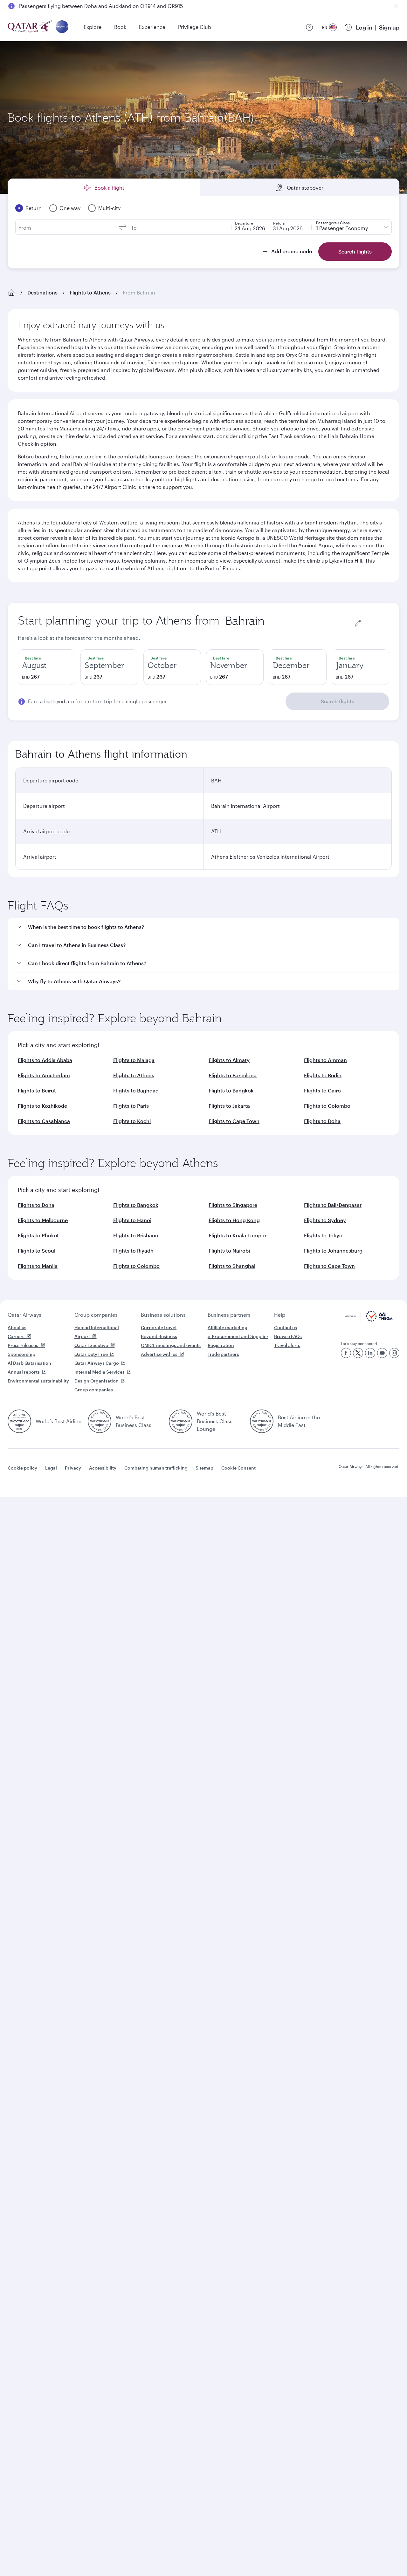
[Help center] (309, 27)
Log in (364, 27)
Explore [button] (93, 27)
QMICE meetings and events (171, 1345)
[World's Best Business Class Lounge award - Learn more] (181, 1421)
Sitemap (204, 1468)
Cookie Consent (238, 1468)
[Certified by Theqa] (369, 1320)
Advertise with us (159, 1354)
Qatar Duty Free (91, 1354)
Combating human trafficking (156, 1468)
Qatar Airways (24, 1315)
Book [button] (120, 27)
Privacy (73, 1468)
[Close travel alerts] (396, 6)
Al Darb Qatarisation (29, 1363)
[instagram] (394, 1353)
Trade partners (223, 1354)
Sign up (389, 27)
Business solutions (163, 1315)
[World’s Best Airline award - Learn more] (19, 1421)
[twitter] (358, 1353)
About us (17, 1327)
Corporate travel (159, 1327)
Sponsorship (21, 1354)
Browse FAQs (288, 1336)
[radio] (47, 667)
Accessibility (103, 1468)
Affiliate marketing (228, 1327)
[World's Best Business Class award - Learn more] (100, 1421)
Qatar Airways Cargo (97, 1363)
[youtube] (382, 1353)
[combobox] (289, 621)
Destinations (42, 292)
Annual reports (24, 1372)
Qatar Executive (91, 1345)
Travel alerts (287, 1345)
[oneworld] (62, 27)
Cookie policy (22, 1468)
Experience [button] (152, 27)
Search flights (338, 701)
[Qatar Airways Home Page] (30, 27)
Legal (51, 1468)
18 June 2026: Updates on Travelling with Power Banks (84, 6)
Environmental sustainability (38, 1381)
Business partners (229, 1315)
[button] (207, 927)
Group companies (96, 1315)
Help (280, 1315)
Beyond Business (159, 1336)
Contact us (286, 1327)
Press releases (23, 1345)
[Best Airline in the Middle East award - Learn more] (262, 1421)
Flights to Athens (90, 292)
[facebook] (346, 1353)
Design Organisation (97, 1381)
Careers (16, 1336)
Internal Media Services (100, 1372)
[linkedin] (370, 1353)
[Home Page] (11, 293)
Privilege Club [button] (195, 27)
